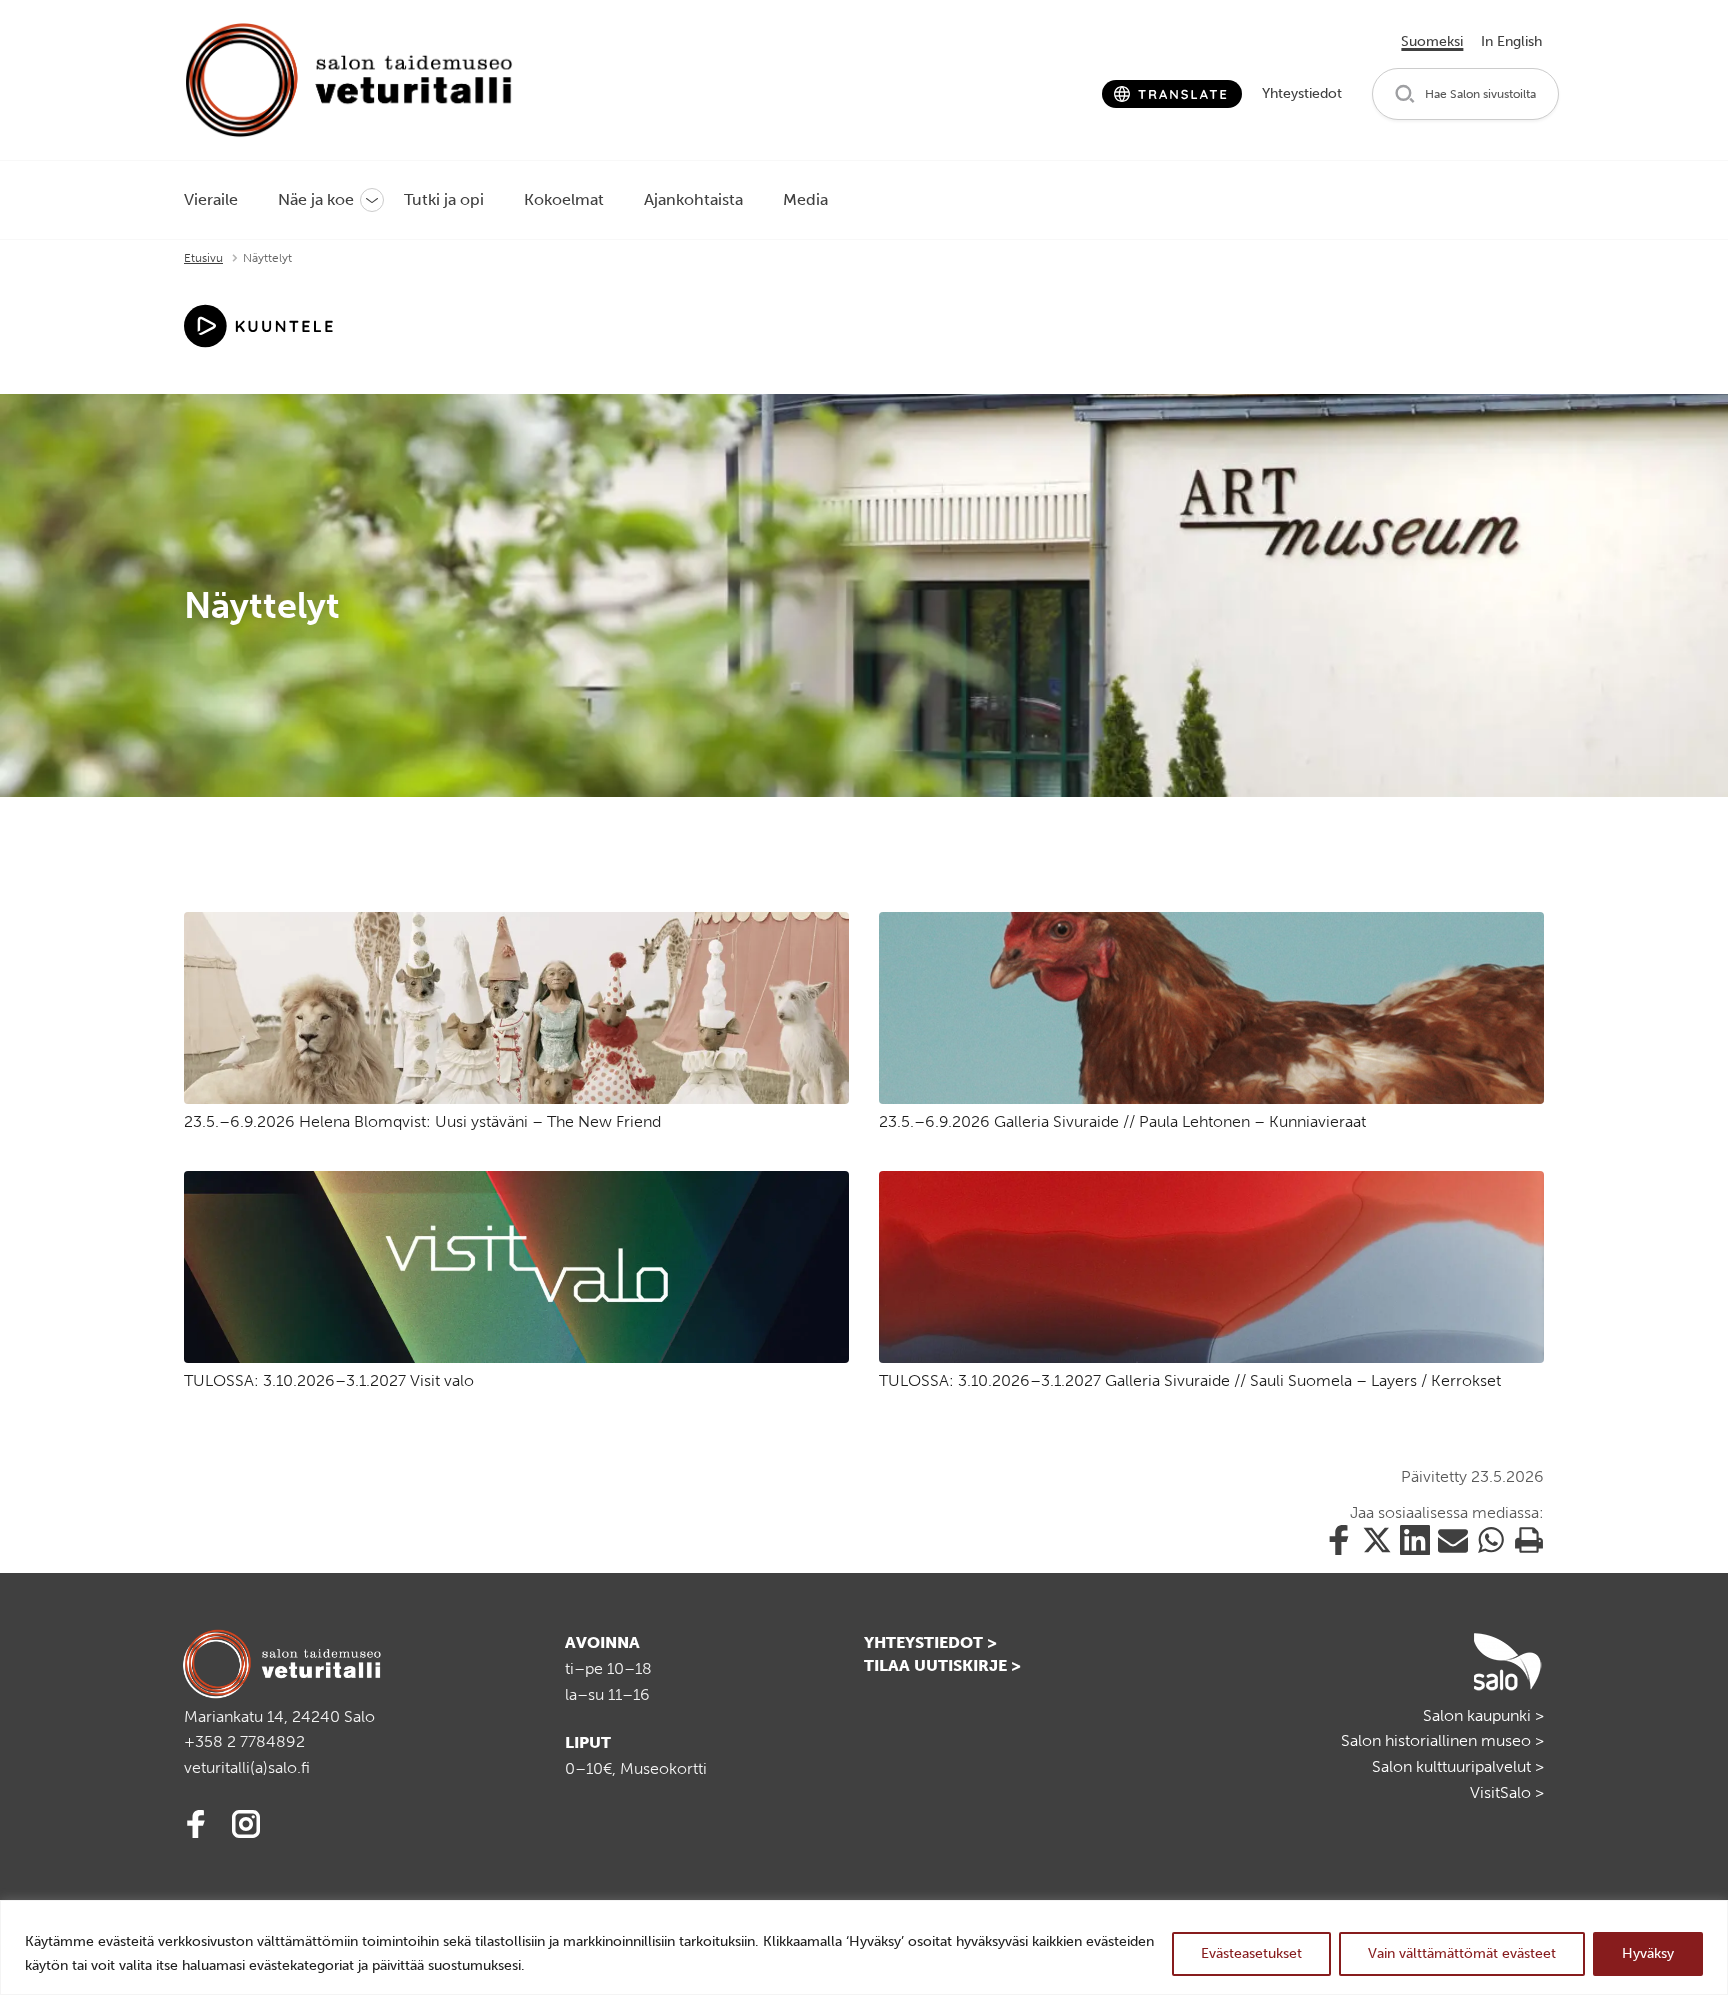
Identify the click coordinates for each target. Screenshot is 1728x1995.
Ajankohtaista (693, 199)
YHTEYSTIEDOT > (930, 1642)
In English (1511, 41)
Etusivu (203, 258)
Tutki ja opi (444, 199)
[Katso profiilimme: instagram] (249, 1820)
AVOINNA (602, 1642)
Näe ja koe (316, 199)
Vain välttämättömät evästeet (1462, 1953)
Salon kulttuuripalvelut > (1458, 1766)
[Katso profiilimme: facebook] (199, 1820)
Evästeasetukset (1251, 1953)
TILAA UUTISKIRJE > (942, 1665)
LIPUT (588, 1742)
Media (805, 199)
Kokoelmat (564, 199)
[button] (1465, 94)
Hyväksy (1648, 1953)
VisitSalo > (1507, 1792)
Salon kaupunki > (1483, 1715)
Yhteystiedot (1302, 93)
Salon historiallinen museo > (1442, 1740)
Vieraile (211, 199)
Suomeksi (1432, 41)
